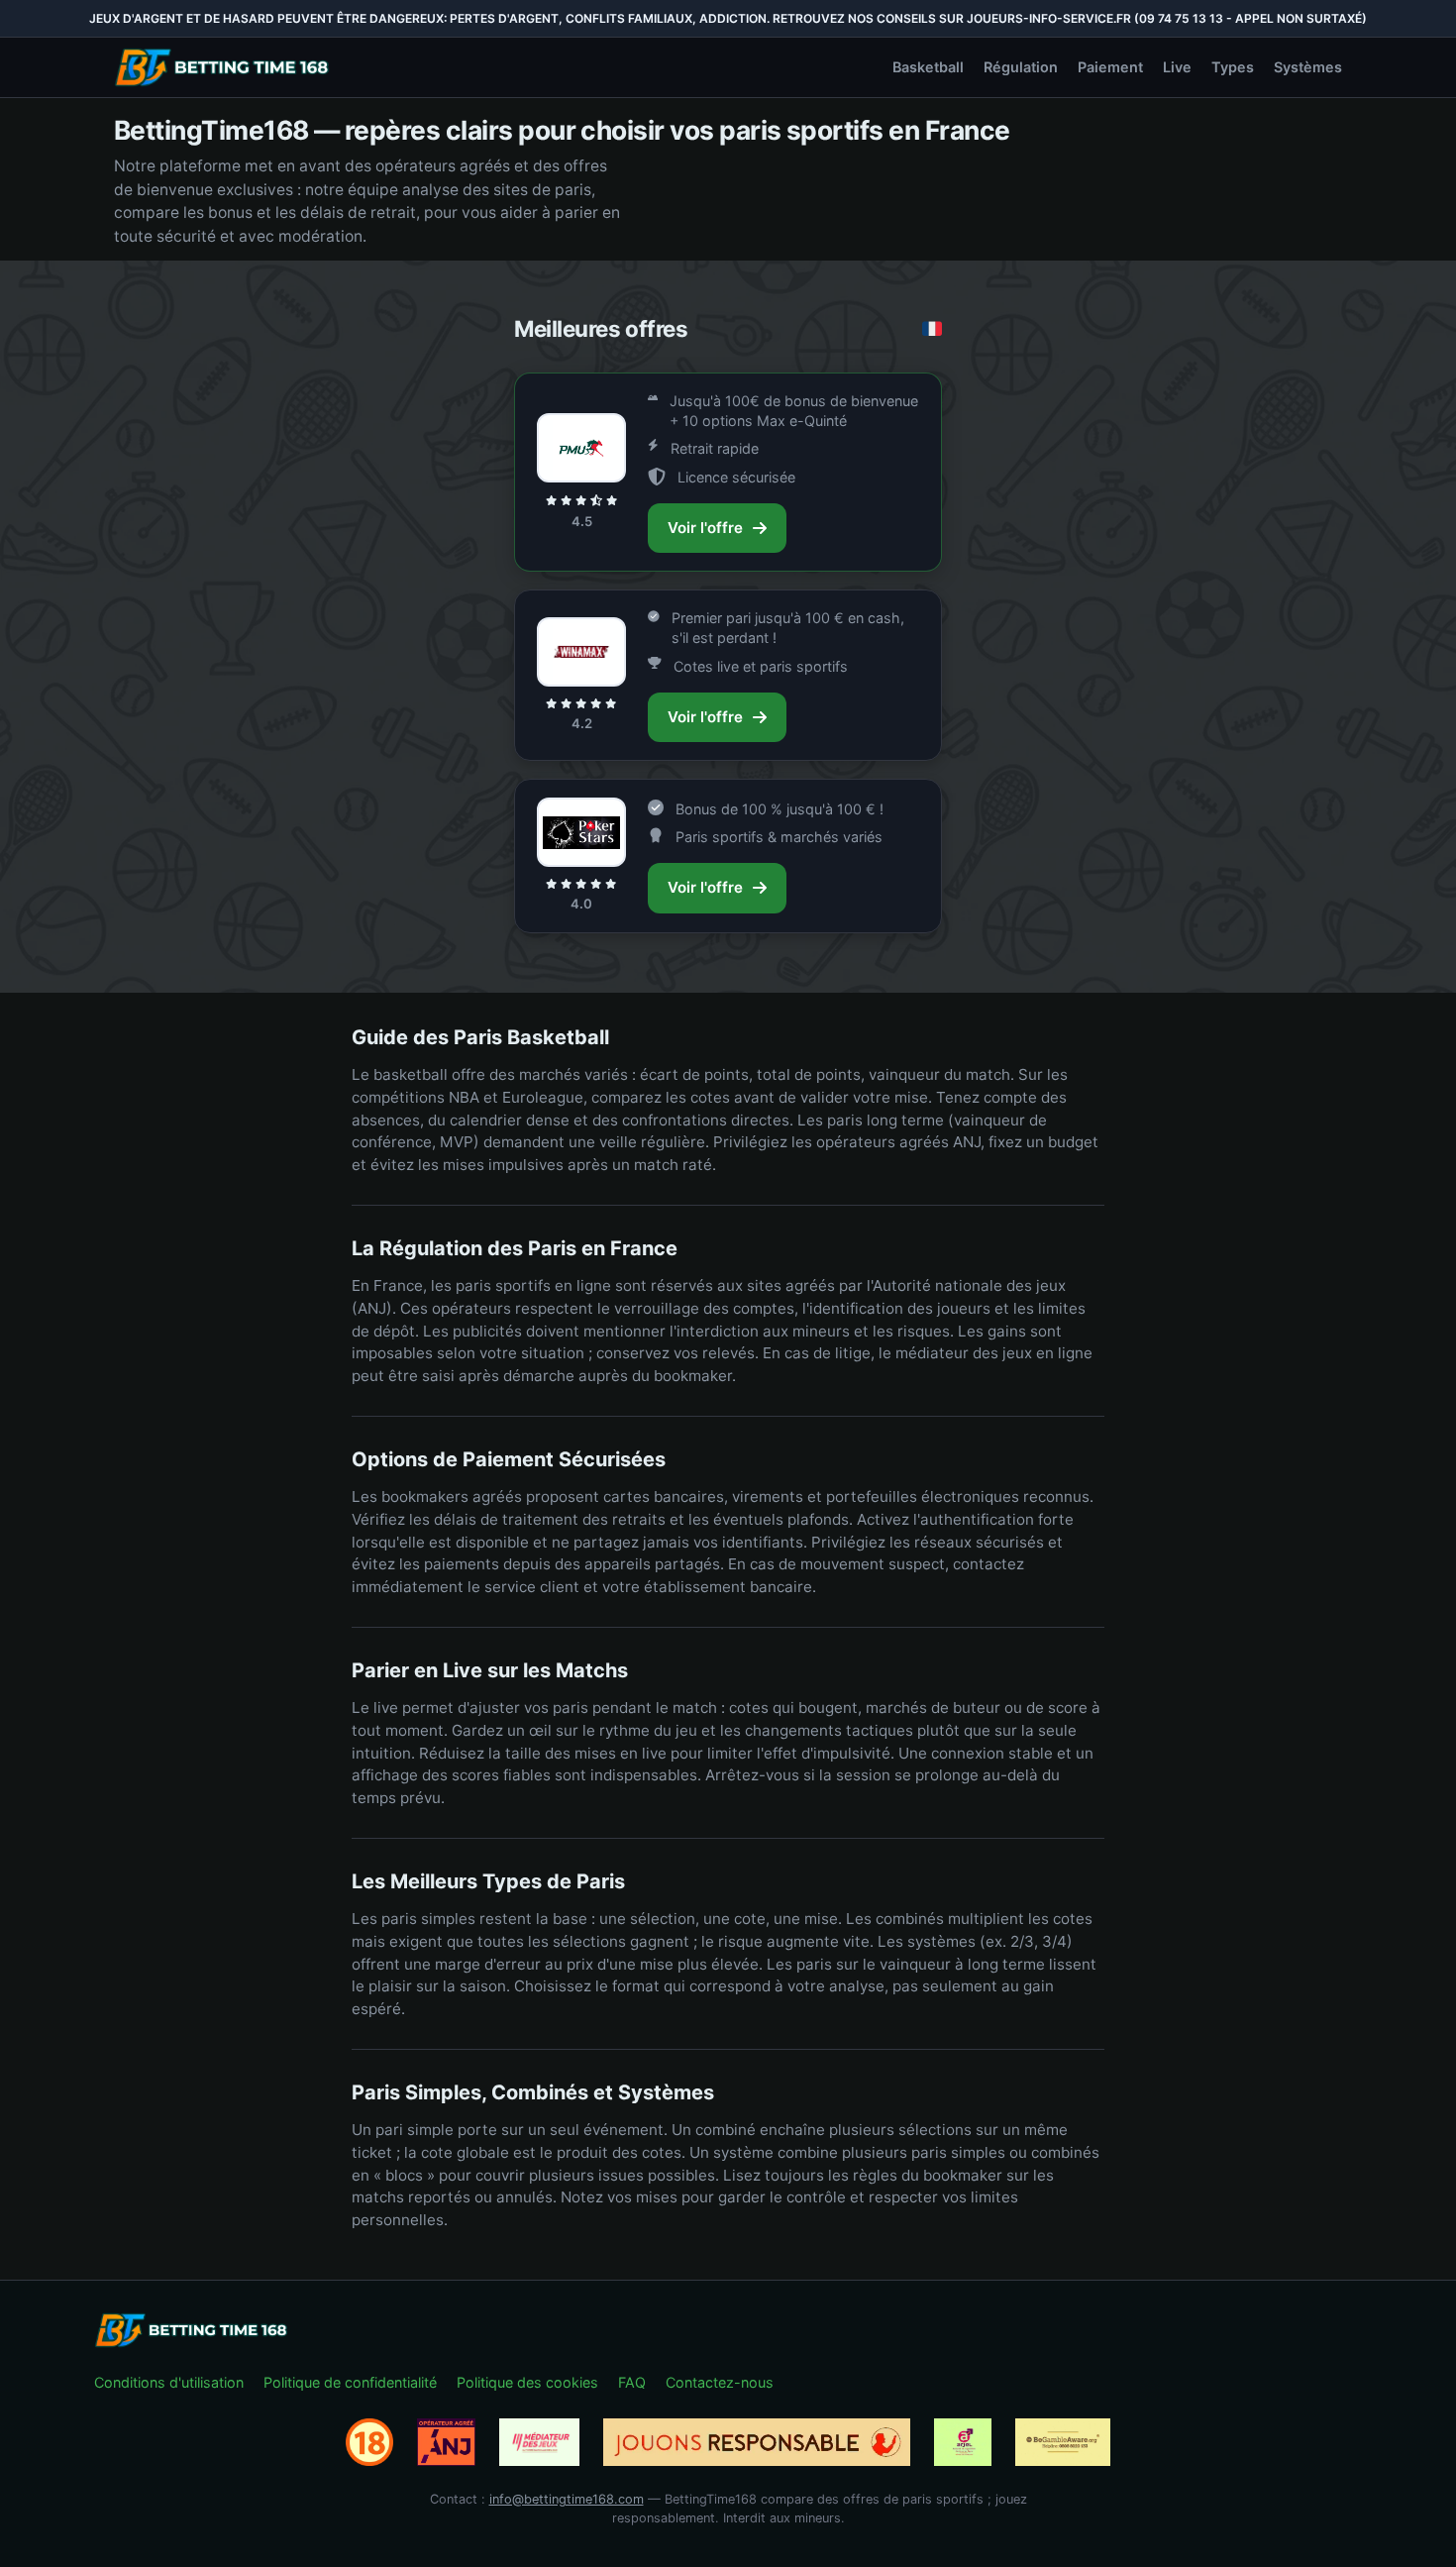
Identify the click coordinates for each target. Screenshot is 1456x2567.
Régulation (1021, 67)
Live (1177, 67)
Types (1233, 67)
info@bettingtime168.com (567, 2499)
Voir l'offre (705, 528)
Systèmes (1308, 67)
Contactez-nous (720, 2382)
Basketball (928, 67)
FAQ (632, 2382)
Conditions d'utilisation (169, 2382)
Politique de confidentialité (350, 2382)
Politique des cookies (527, 2382)
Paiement (1110, 67)
